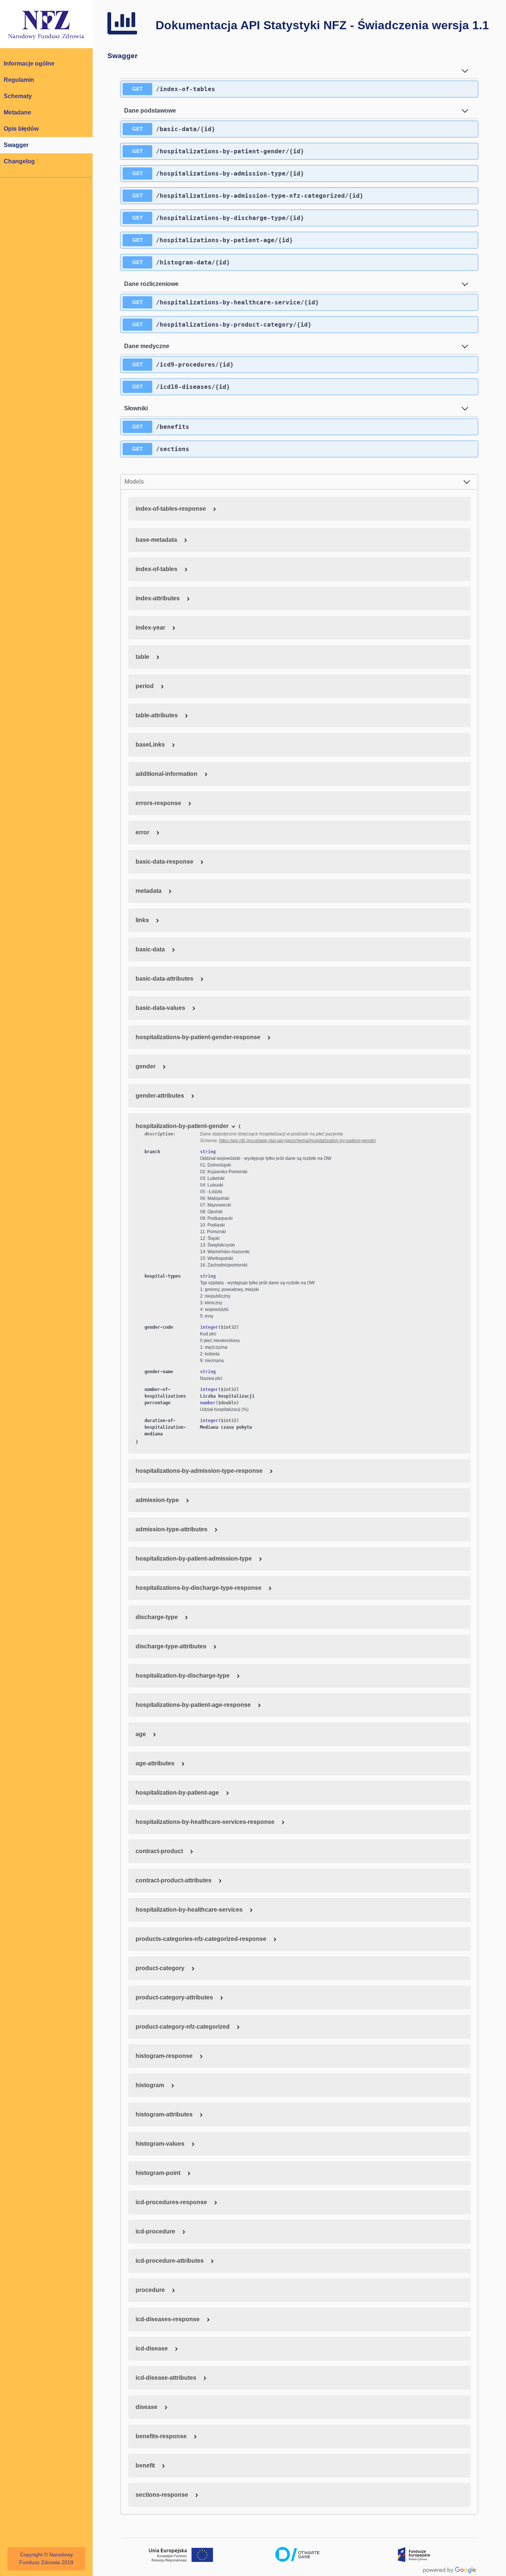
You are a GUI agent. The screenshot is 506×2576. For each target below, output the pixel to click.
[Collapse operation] (465, 71)
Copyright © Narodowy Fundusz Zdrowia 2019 (46, 2559)
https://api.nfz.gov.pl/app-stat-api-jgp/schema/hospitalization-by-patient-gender (297, 1141)
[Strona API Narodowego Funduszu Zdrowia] (46, 24)
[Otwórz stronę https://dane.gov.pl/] (297, 2555)
